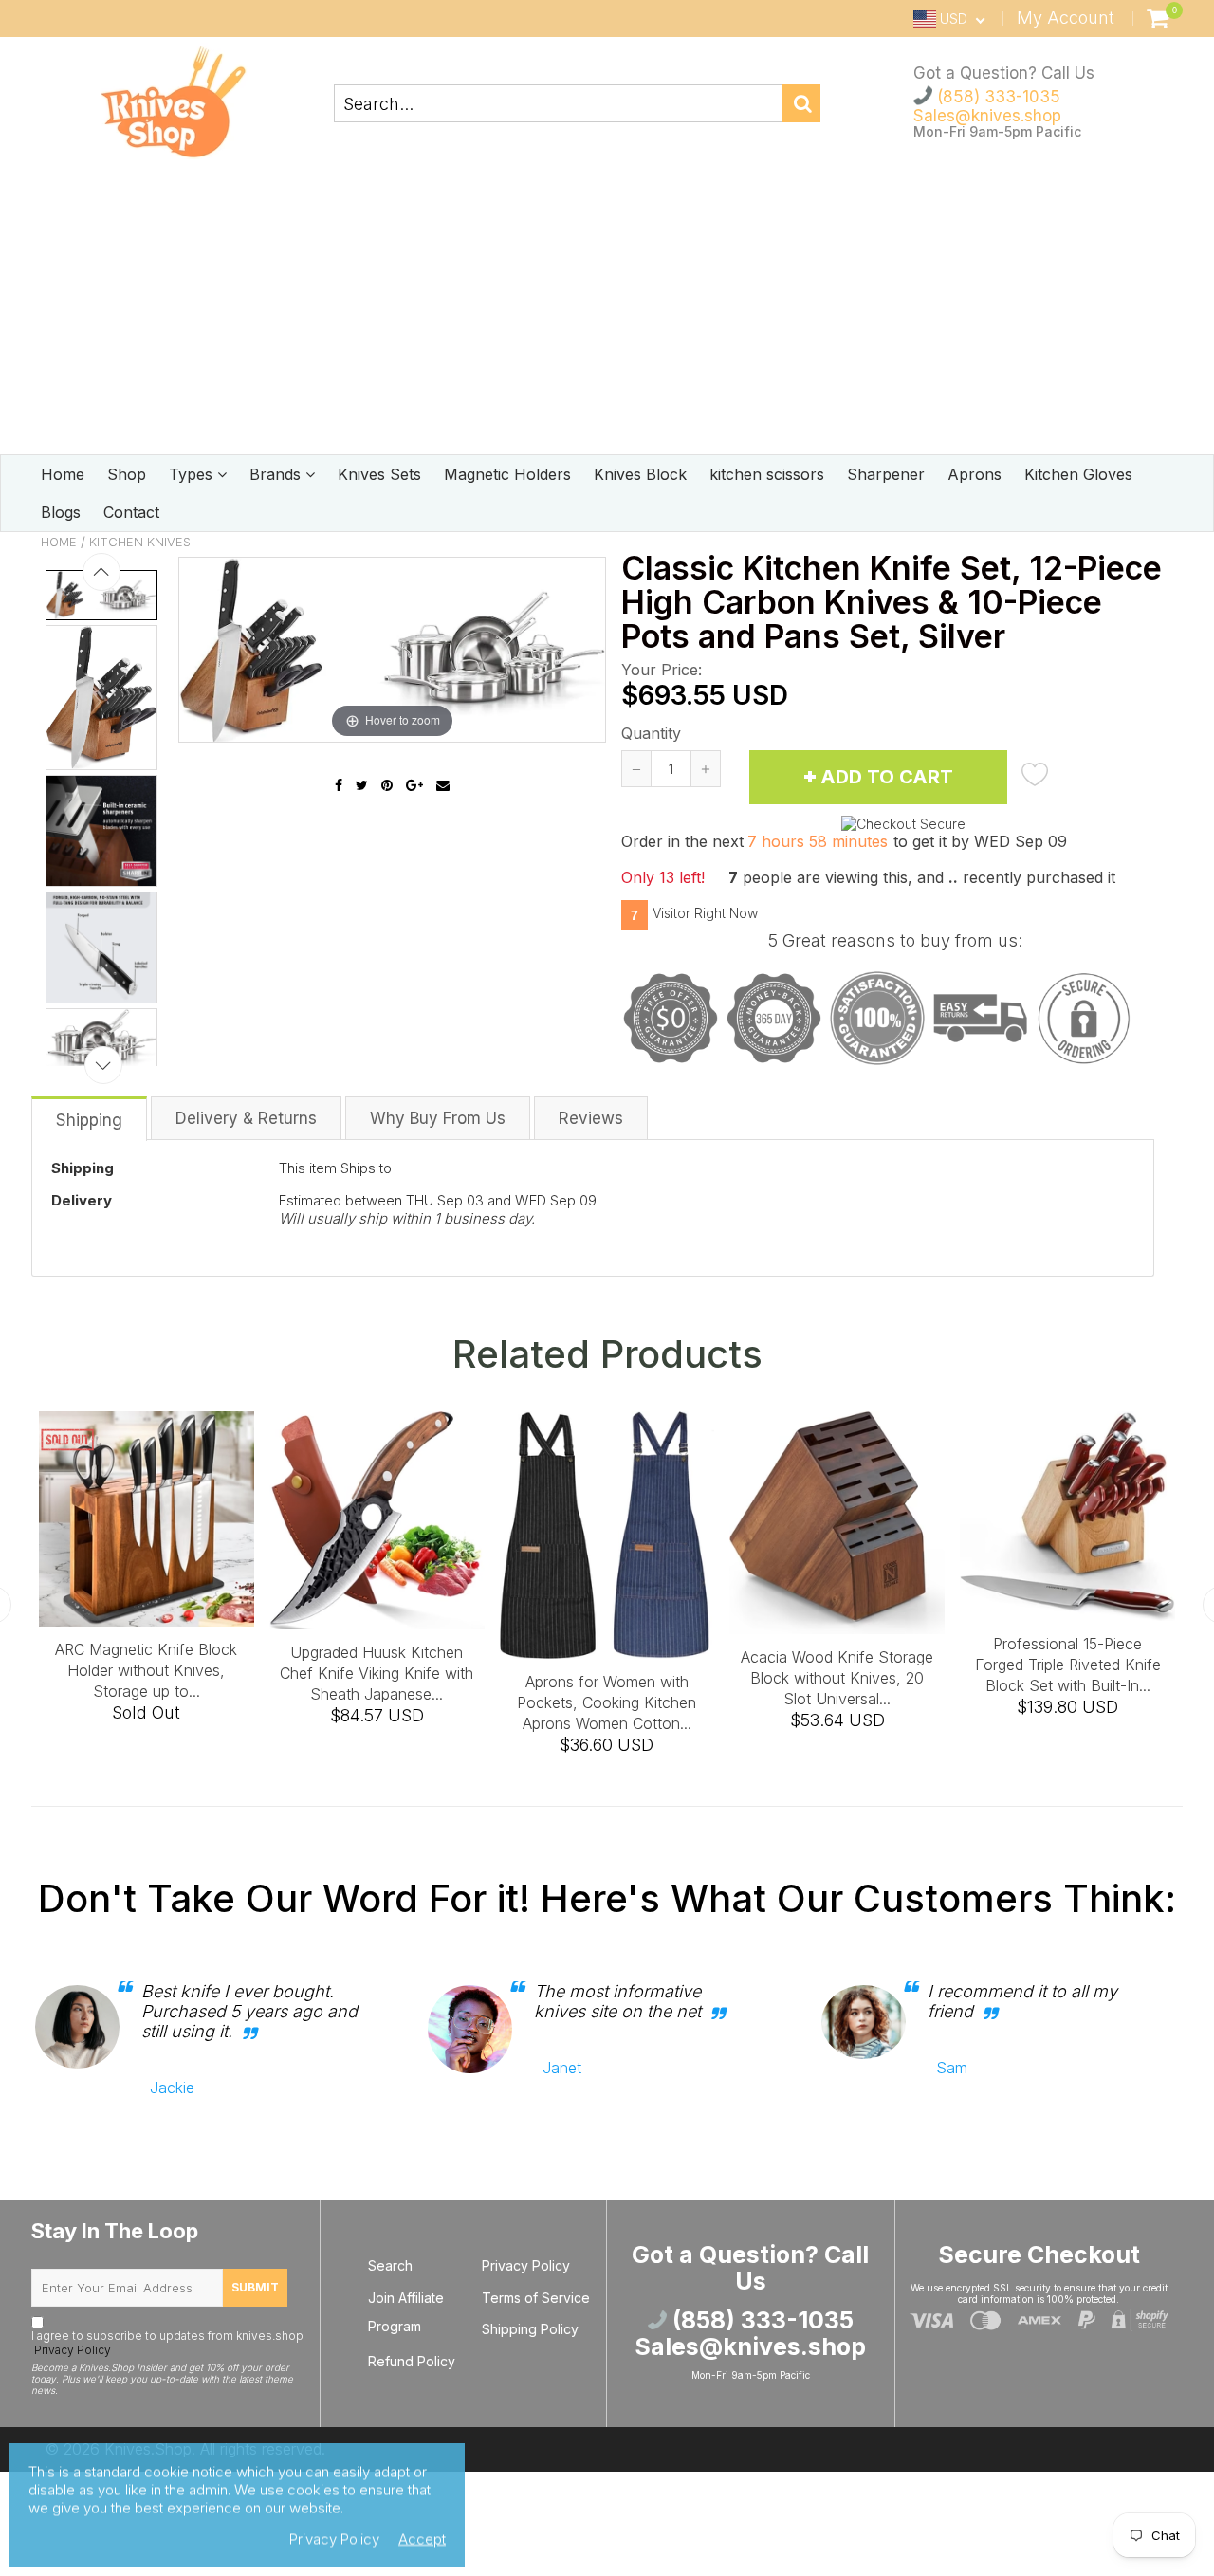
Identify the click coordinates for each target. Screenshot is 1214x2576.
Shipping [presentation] (89, 1120)
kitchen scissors (767, 474)
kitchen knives (140, 542)
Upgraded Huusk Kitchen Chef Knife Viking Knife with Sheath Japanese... (414, 1673)
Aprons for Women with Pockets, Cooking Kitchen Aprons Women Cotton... (644, 1702)
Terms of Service (536, 2298)
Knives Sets (379, 474)
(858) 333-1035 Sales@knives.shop (987, 106)
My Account (1066, 18)
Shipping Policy (530, 2329)
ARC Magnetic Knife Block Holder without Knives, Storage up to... (183, 1670)
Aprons (975, 474)
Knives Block (640, 474)
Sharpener (886, 474)
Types (193, 474)
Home (63, 474)
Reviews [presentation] (591, 1118)
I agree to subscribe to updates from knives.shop (167, 2343)
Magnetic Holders (507, 474)
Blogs (61, 512)
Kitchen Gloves (1078, 474)
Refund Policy (412, 2361)
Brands (277, 474)
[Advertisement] (607, 312)
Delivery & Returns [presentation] (246, 1118)
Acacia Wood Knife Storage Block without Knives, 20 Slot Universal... (874, 1678)
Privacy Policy (71, 2350)
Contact (131, 512)
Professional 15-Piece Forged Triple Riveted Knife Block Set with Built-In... (1104, 1665)
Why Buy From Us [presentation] (438, 1118)
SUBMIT (255, 2287)
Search (390, 2265)
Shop (127, 474)
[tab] (90, 1118)
